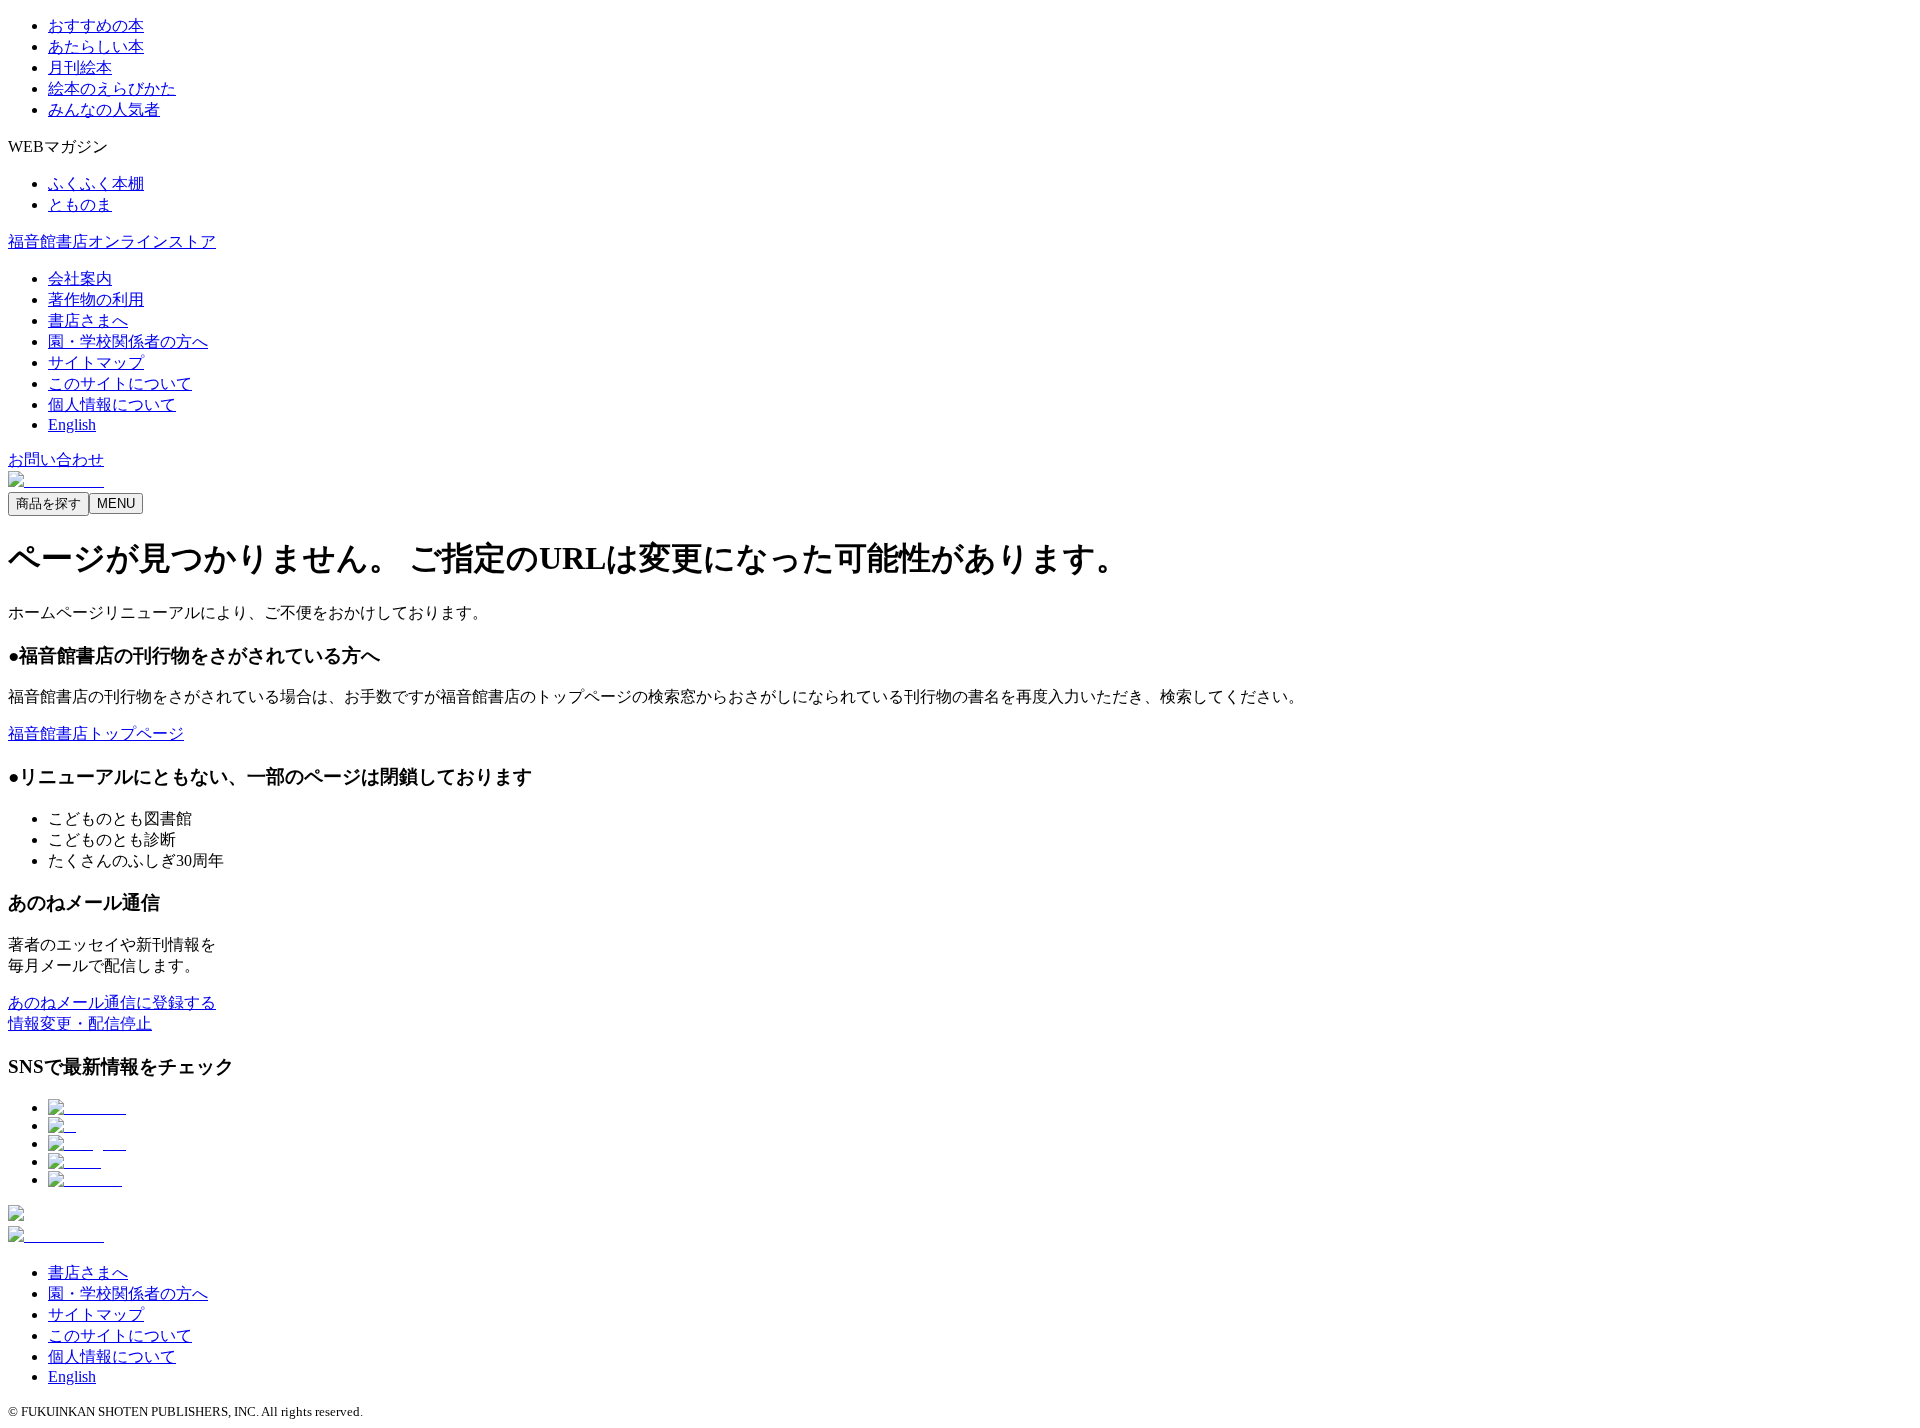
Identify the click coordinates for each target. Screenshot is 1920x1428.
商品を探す (48, 503)
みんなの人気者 (104, 109)
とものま (80, 204)
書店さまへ (88, 320)
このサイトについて (120, 383)
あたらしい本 (96, 46)
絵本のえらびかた (112, 88)
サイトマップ (96, 362)
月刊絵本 (80, 67)
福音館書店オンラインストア (112, 241)
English (72, 424)
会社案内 (80, 278)
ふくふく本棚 (96, 183)
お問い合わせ (56, 459)
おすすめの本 (96, 25)
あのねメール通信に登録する (112, 1002)
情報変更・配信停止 (80, 1023)
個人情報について (112, 404)
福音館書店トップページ (96, 733)
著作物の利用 (96, 299)
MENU (116, 503)
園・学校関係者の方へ (128, 341)
